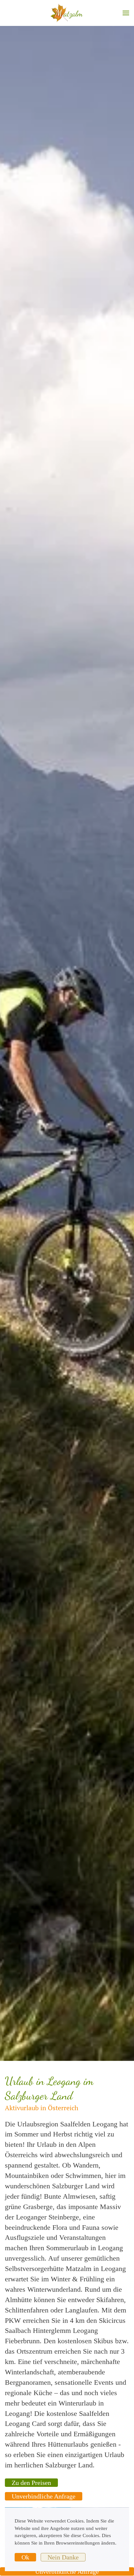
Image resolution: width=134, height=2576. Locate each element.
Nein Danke (63, 2557)
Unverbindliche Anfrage (44, 2496)
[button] (126, 13)
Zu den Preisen (31, 2483)
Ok (25, 2557)
